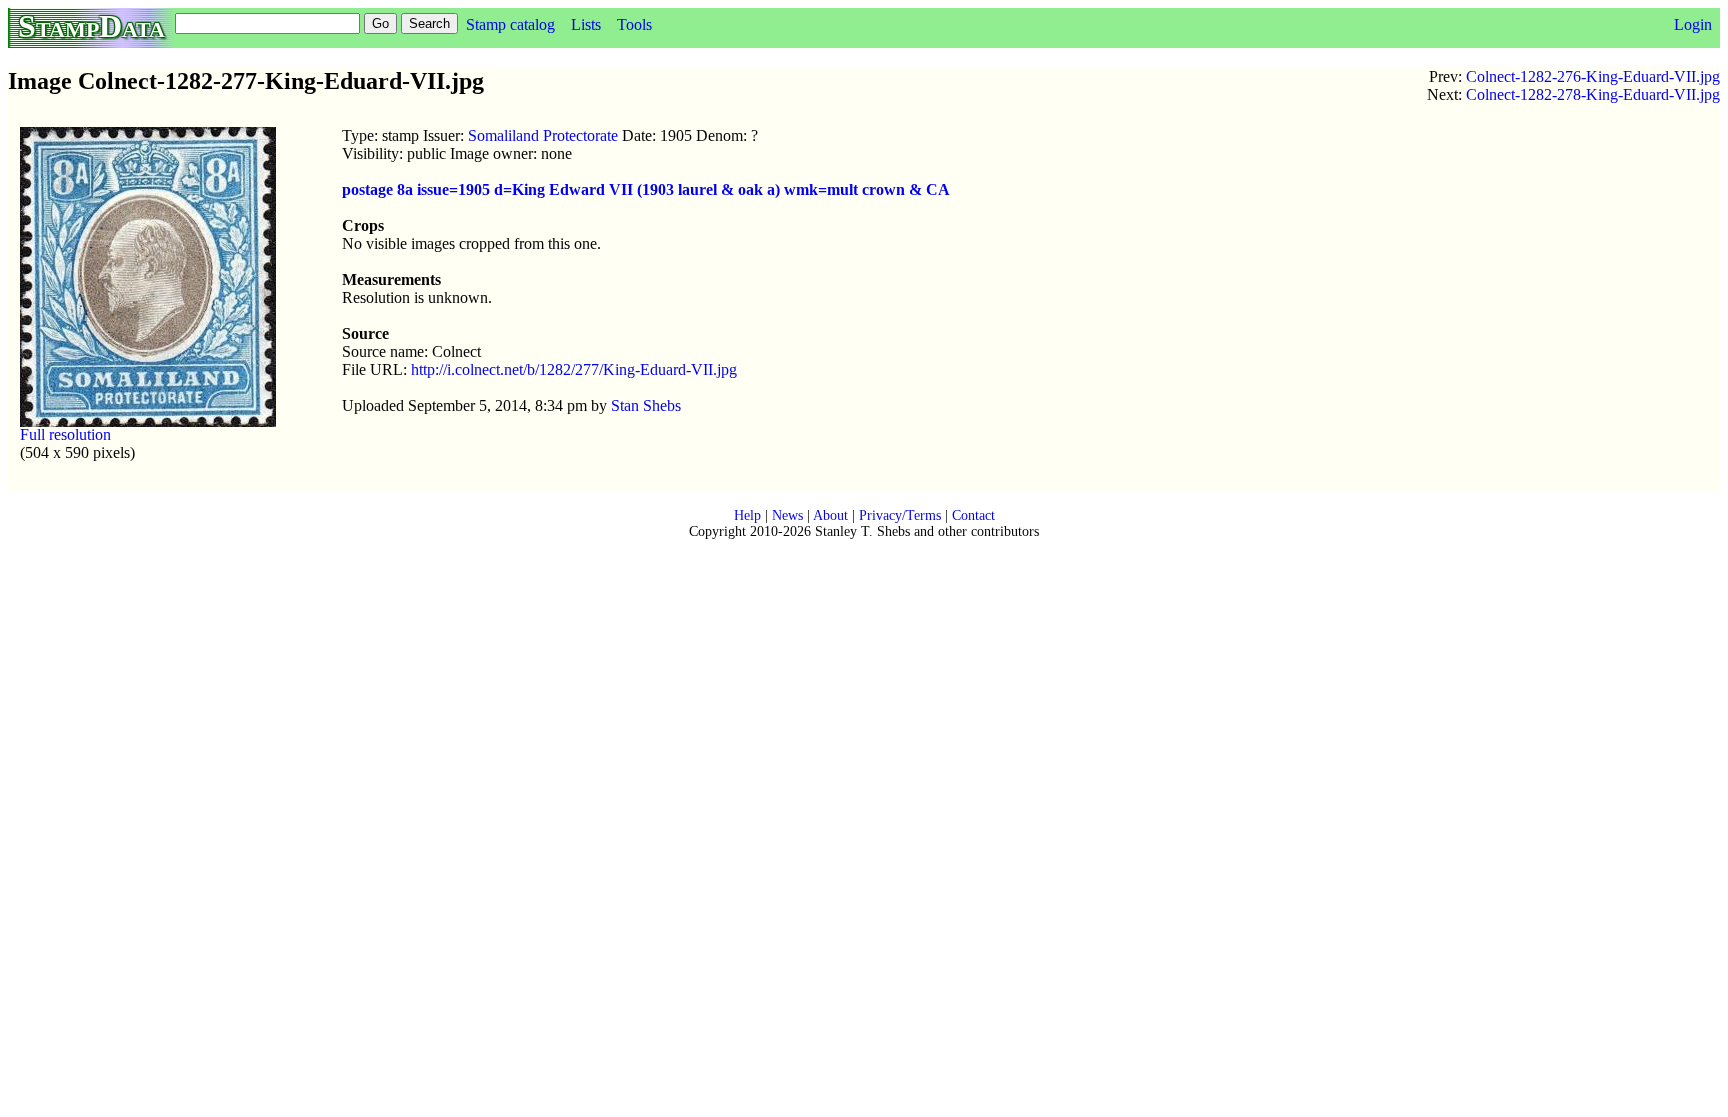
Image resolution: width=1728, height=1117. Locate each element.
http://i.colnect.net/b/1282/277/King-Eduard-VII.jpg (574, 369)
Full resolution (65, 434)
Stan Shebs (646, 405)
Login (1693, 24)
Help (747, 515)
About (830, 515)
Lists (586, 24)
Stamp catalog (510, 24)
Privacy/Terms (900, 515)
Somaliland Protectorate (543, 135)
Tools (634, 24)
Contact (973, 515)
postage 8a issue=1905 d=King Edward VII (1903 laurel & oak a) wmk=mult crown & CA (646, 189)
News (787, 515)
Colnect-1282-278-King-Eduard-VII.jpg (1593, 94)
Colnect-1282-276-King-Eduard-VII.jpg (1593, 76)
